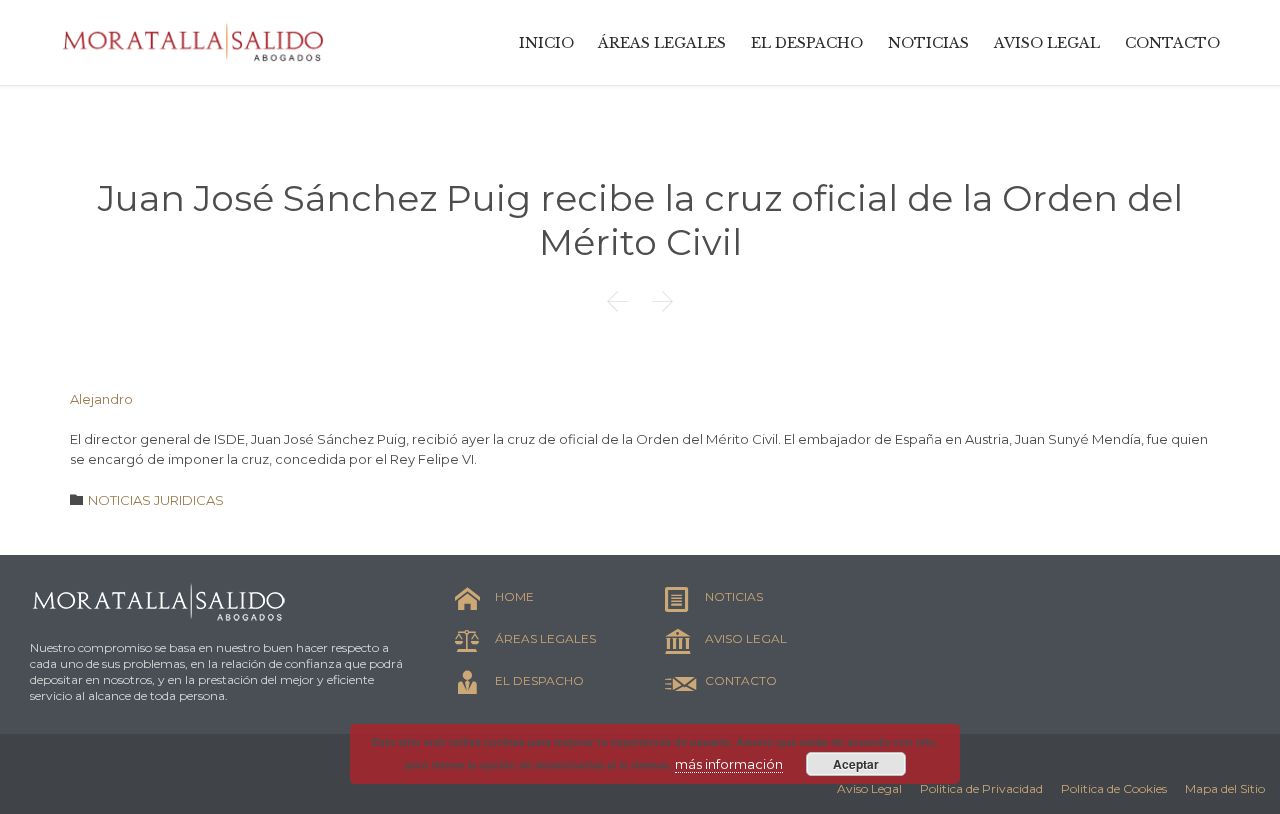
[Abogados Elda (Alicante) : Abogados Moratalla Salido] (195, 42)
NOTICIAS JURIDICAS (156, 500)
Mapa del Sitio (1225, 788)
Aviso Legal (869, 788)
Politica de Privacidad (981, 788)
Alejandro (101, 399)
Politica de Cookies (1114, 788)
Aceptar (856, 764)
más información (729, 764)
